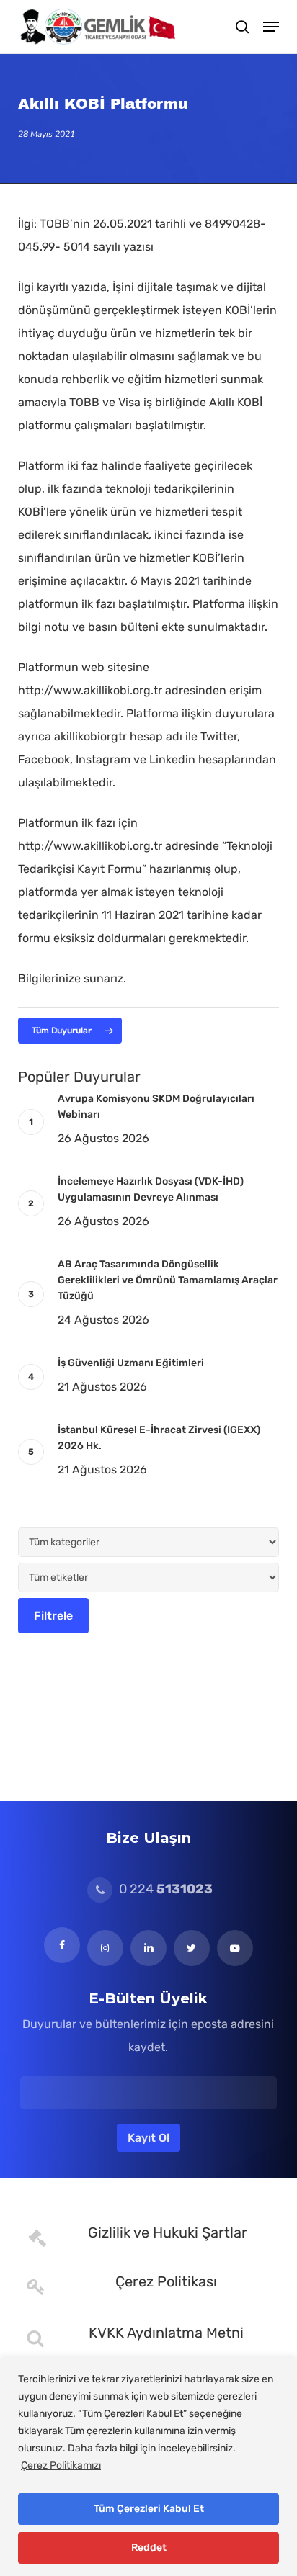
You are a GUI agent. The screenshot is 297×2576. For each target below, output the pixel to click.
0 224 (164, 1889)
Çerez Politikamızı (61, 2465)
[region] (148, 2467)
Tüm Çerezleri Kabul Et (149, 2509)
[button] (271, 27)
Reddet (149, 2548)
